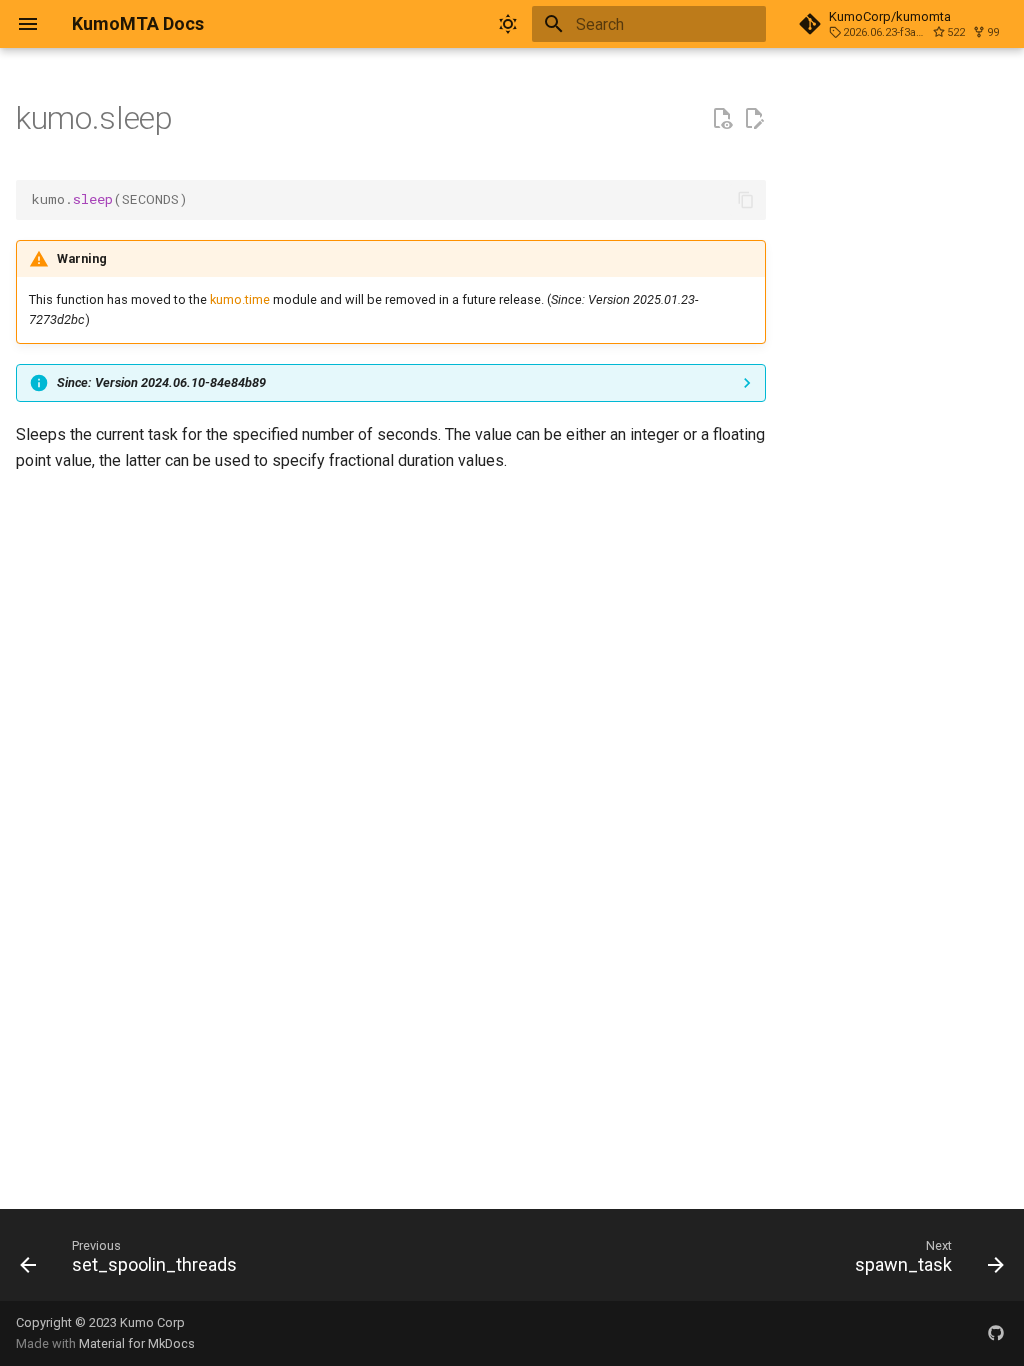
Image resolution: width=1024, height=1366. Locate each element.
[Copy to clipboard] (746, 200)
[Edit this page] (754, 119)
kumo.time (240, 299)
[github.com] (996, 1333)
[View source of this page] (722, 119)
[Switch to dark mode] (508, 24)
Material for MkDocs (137, 1343)
